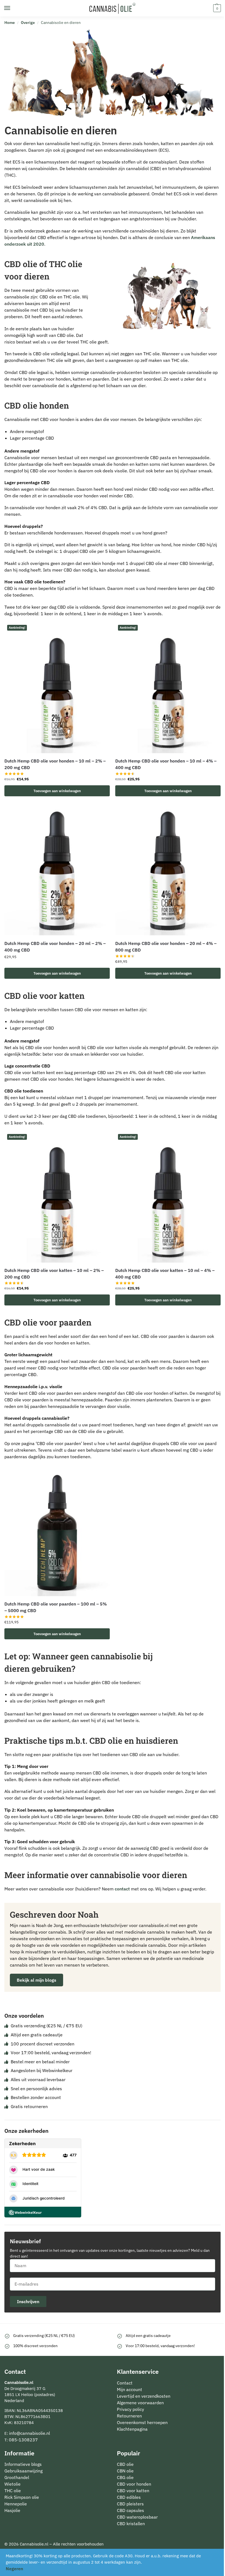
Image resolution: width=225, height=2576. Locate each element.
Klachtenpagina (132, 2429)
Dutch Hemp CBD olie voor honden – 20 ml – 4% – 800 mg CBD (166, 947)
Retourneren (129, 2416)
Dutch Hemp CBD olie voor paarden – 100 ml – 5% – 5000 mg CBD (56, 1607)
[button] (216, 8)
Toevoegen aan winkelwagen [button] (57, 791)
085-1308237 (23, 2440)
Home (10, 23)
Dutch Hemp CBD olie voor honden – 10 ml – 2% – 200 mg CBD (55, 764)
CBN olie (125, 2471)
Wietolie (12, 2484)
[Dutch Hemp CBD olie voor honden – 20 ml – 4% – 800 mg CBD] (168, 870)
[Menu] (12, 8)
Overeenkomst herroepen (142, 2422)
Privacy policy (130, 2409)
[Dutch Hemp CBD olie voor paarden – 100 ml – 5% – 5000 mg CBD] (57, 1531)
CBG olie (125, 2477)
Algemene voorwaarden (140, 2403)
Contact (125, 2383)
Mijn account (130, 2389)
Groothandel (17, 2477)
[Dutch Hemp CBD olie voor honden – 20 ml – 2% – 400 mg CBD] (57, 870)
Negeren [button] (14, 2569)
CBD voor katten (133, 2491)
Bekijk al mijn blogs (36, 1980)
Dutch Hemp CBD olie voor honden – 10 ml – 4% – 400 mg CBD (166, 764)
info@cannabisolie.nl (29, 2433)
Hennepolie (16, 2504)
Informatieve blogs (23, 2464)
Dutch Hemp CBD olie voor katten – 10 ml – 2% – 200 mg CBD (54, 1274)
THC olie (13, 2491)
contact (122, 1889)
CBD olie (125, 2464)
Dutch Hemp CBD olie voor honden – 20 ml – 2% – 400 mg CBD (55, 947)
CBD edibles (129, 2497)
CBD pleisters (130, 2504)
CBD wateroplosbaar (137, 2517)
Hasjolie (12, 2510)
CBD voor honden (134, 2484)
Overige (28, 23)
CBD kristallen (131, 2524)
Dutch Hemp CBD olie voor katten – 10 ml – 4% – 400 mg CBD (165, 1274)
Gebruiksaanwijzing (23, 2471)
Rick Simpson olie (22, 2497)
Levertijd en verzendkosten (144, 2396)
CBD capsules (130, 2510)
